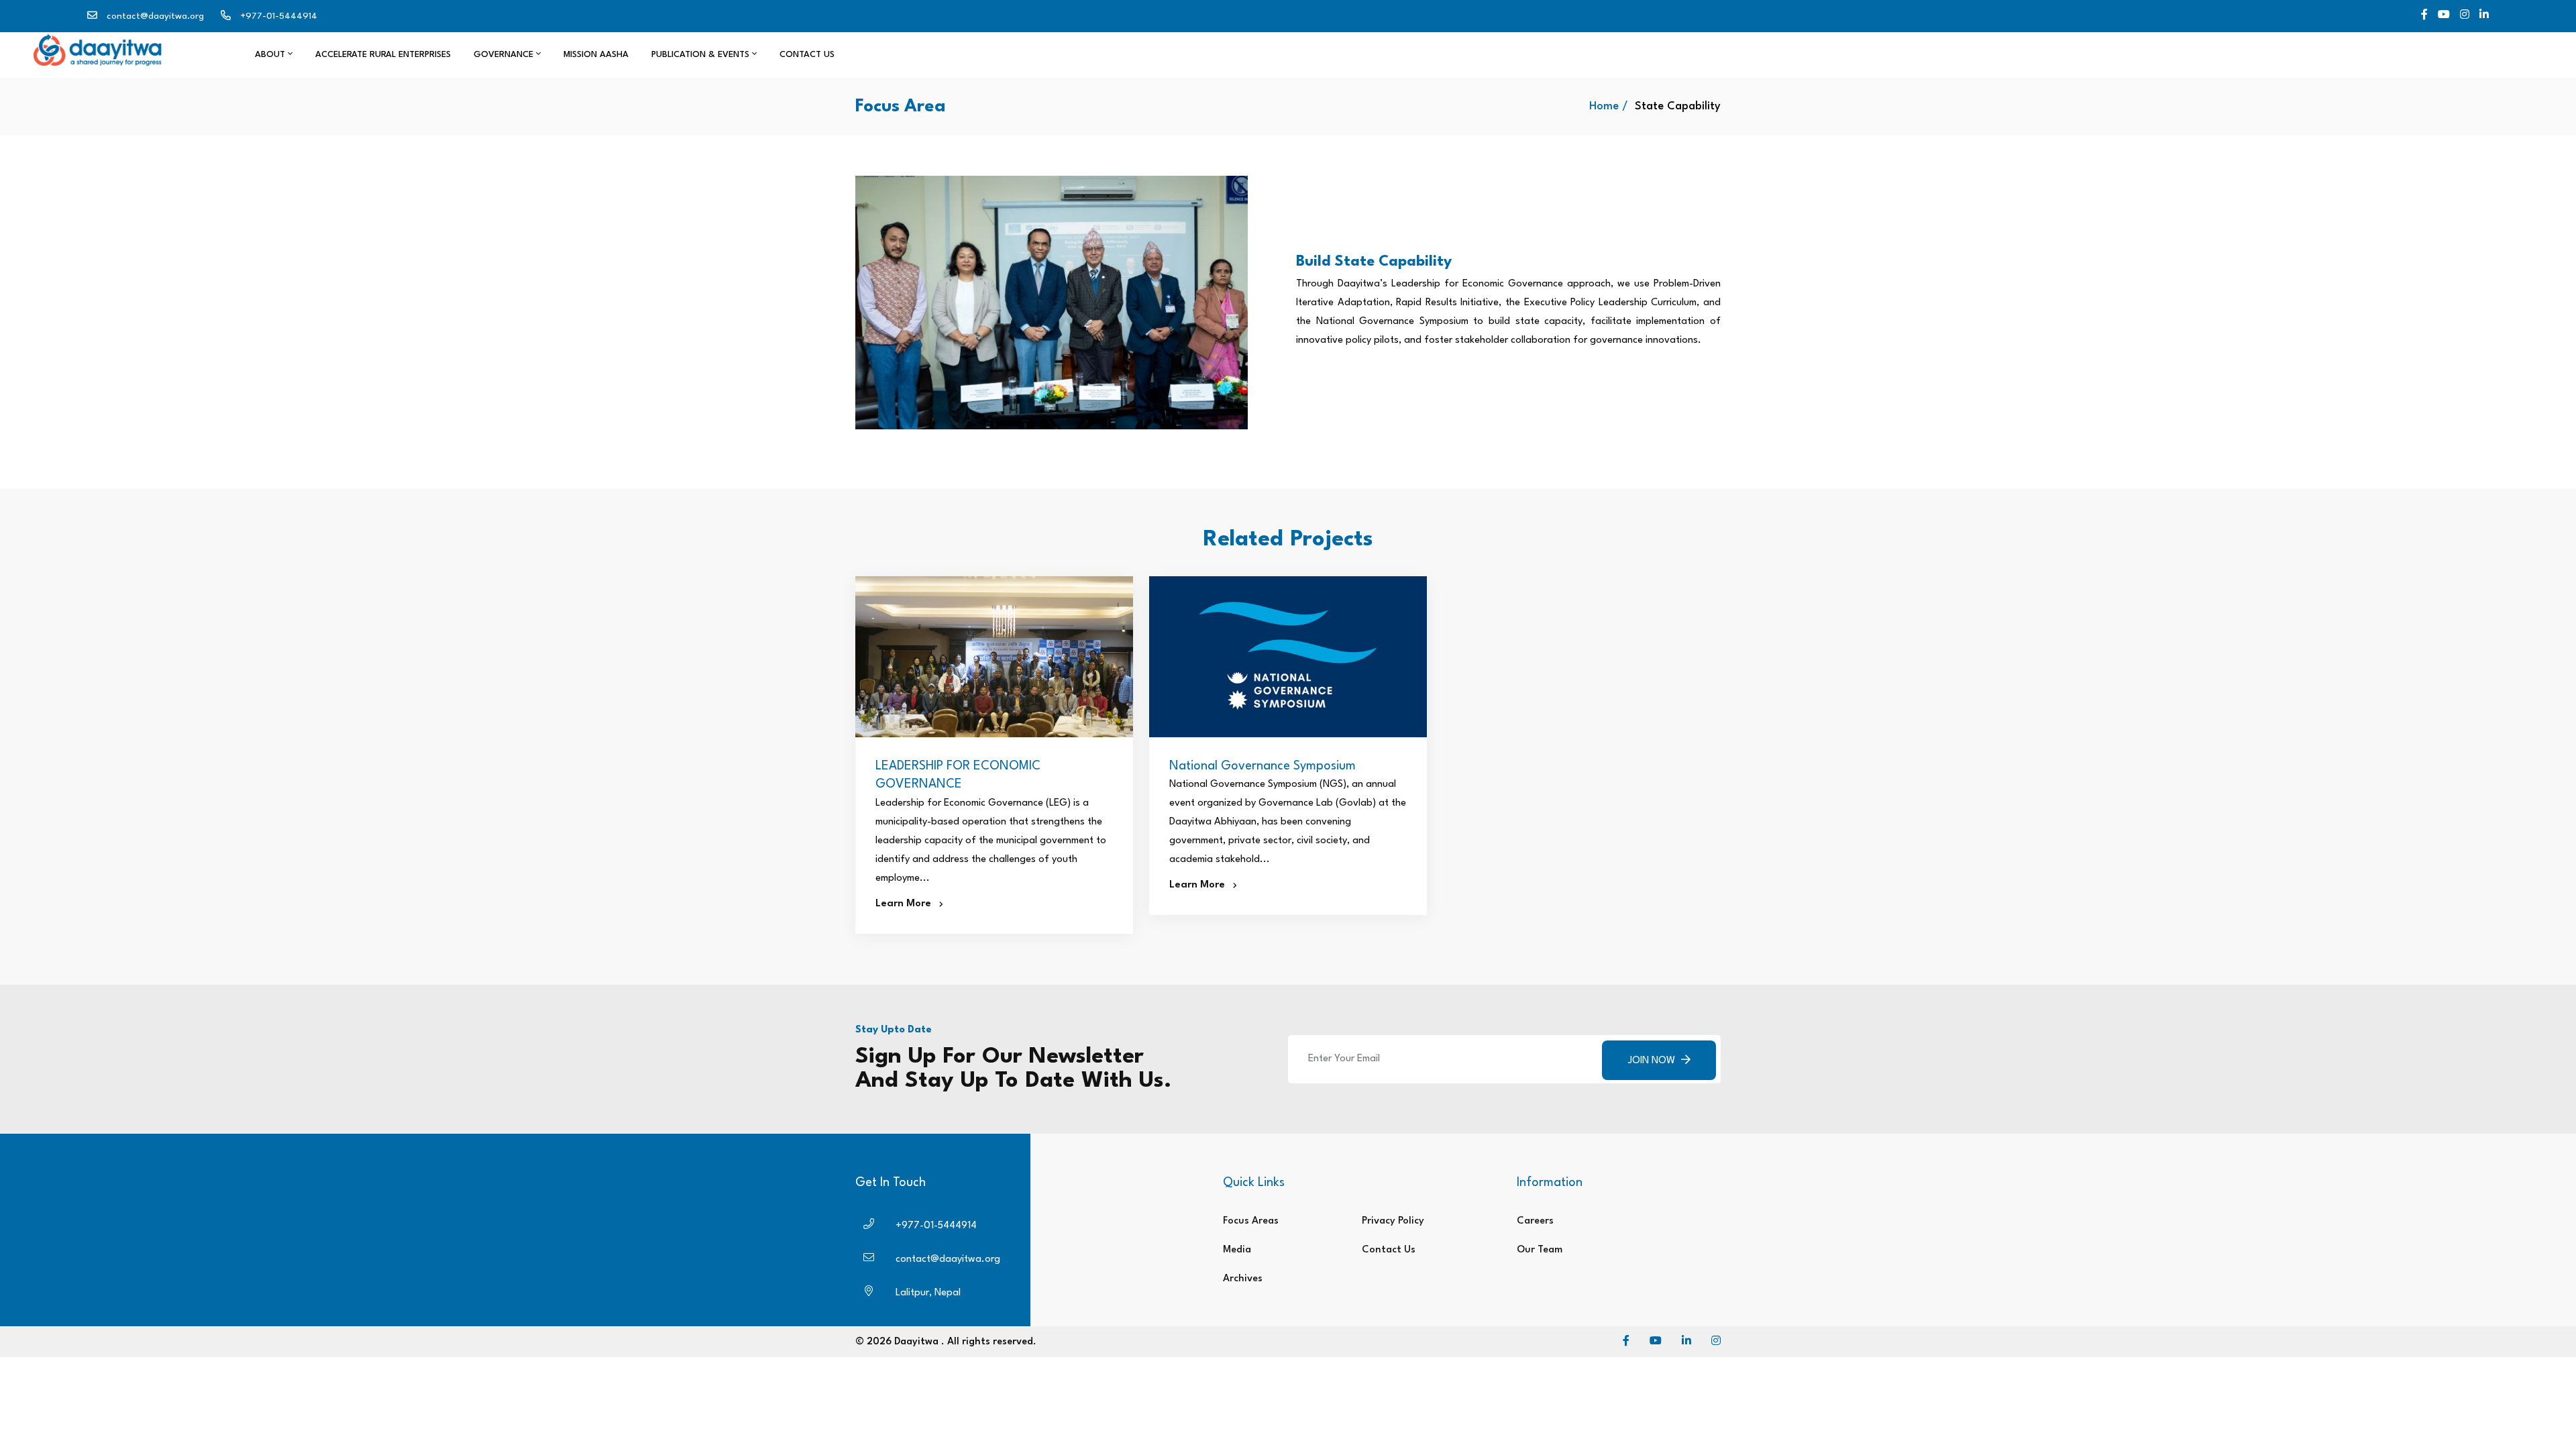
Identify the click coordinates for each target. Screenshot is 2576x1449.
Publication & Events (702, 55)
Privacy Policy (1393, 1221)
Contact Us (807, 55)
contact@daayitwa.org (155, 16)
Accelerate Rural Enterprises (383, 55)
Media (1237, 1250)
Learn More (907, 904)
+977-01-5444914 (279, 16)
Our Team (1540, 1250)
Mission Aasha (596, 55)
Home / (1609, 106)
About (271, 55)
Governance (505, 55)
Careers (1535, 1221)
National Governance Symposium (1263, 766)
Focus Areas (1251, 1221)
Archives (1243, 1279)
